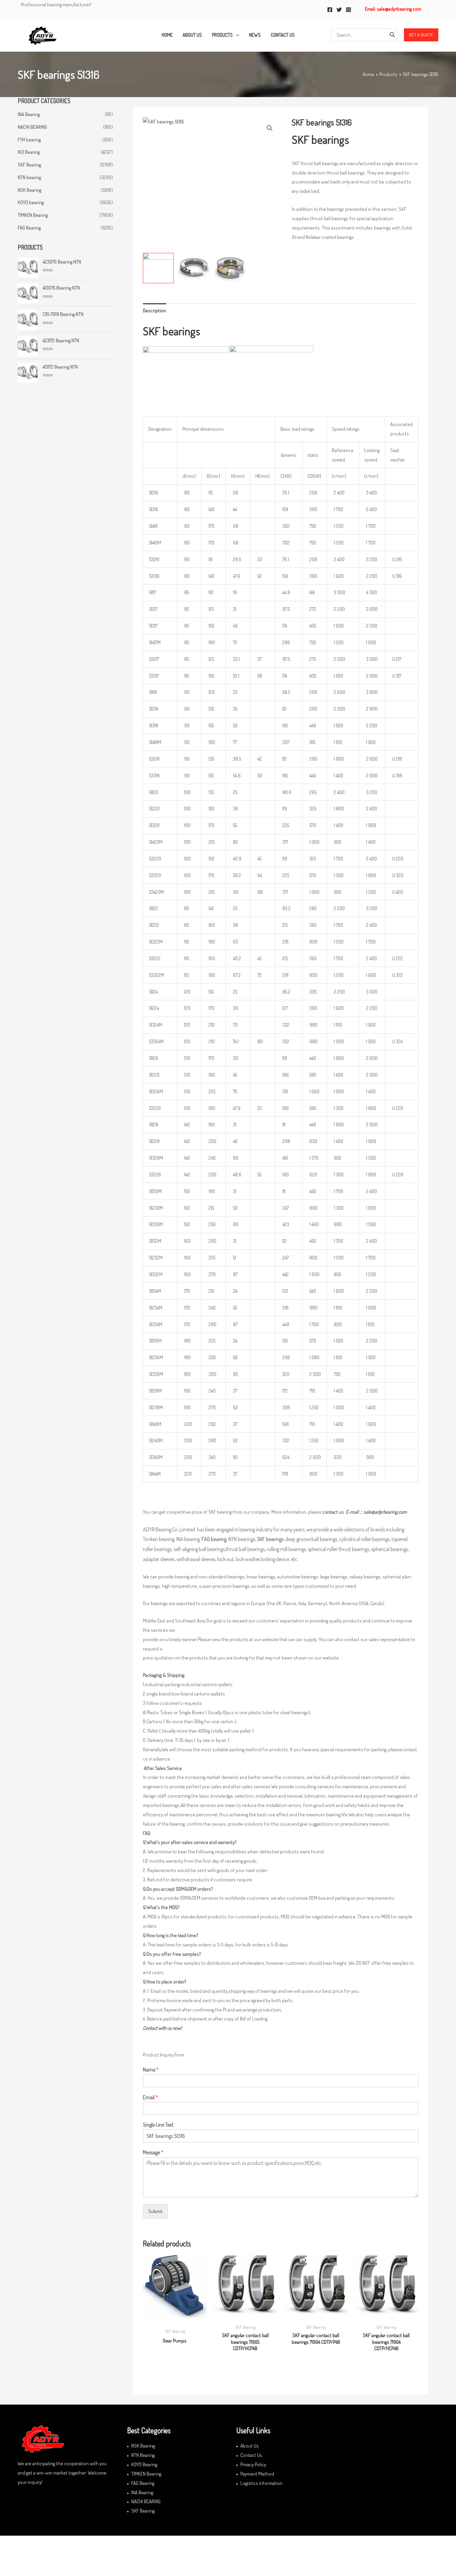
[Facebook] (330, 10)
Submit (155, 2211)
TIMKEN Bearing (33, 215)
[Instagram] (349, 10)
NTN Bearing (143, 2455)
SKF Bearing (29, 165)
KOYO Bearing (144, 2464)
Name (151, 2070)
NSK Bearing (30, 190)
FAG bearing (214, 1539)
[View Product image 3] (230, 268)
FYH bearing (29, 140)
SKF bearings (270, 1539)
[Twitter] (339, 10)
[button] (421, 35)
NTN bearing (29, 177)
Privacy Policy (253, 2464)
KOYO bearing (31, 202)
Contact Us (251, 2455)
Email (150, 2097)
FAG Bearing (29, 228)
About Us (250, 2446)
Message (153, 2152)
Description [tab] (155, 310)
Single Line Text (158, 2125)
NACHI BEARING (32, 127)
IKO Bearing (29, 152)
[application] (236, 35)
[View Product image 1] (158, 268)
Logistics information (261, 2483)
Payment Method (257, 2474)
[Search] (393, 35)
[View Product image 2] (194, 268)
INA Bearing (29, 114)
